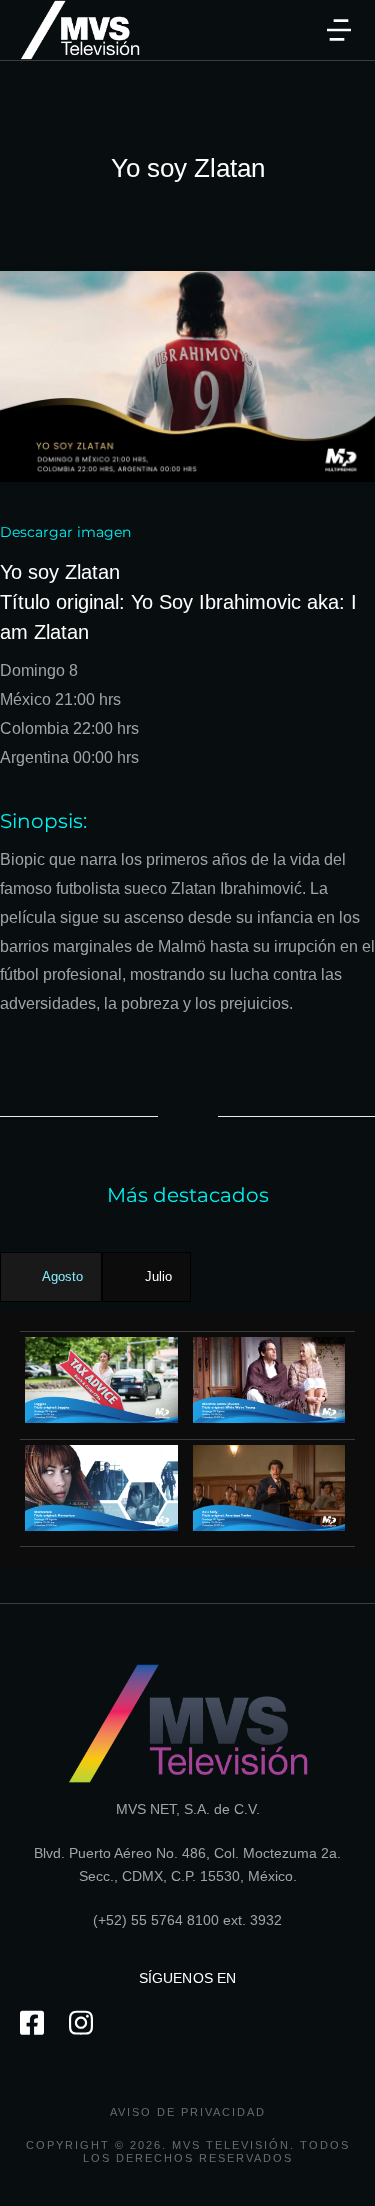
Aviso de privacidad (188, 2112)
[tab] (51, 1277)
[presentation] (51, 1277)
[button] (339, 30)
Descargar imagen (65, 532)
